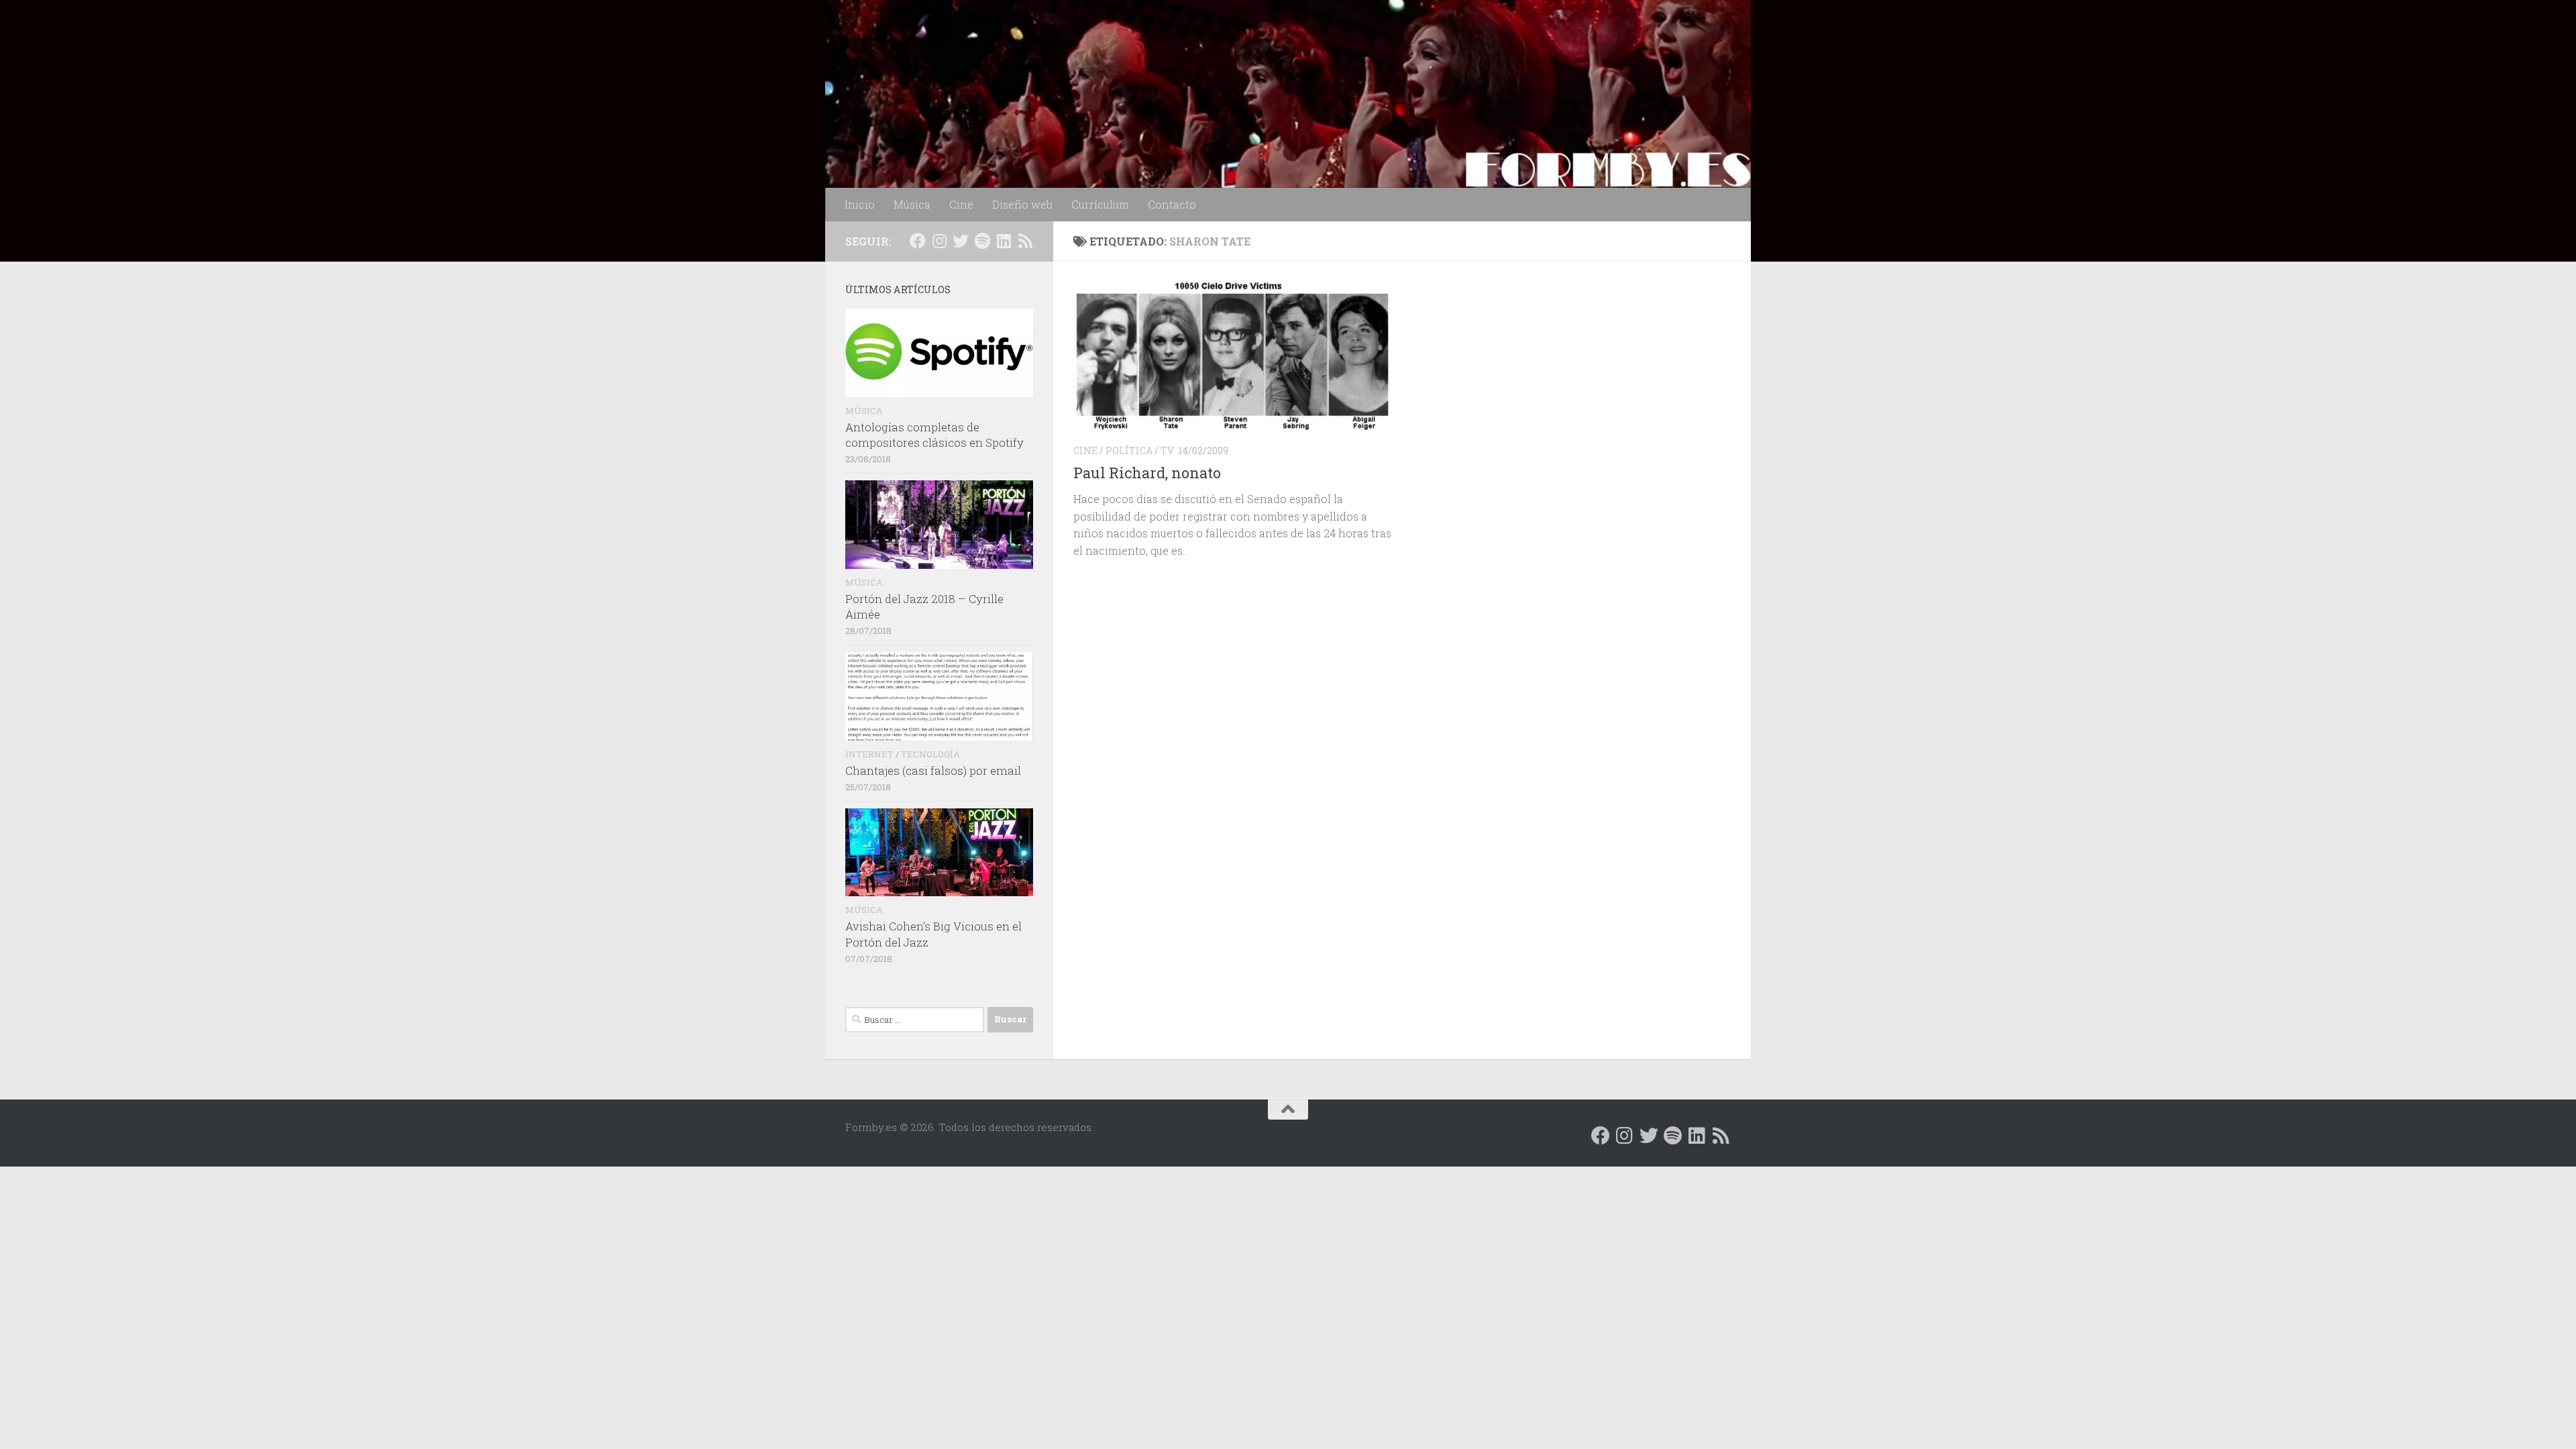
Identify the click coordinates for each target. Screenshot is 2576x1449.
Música (912, 204)
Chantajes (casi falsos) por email (933, 770)
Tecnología (930, 754)
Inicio (860, 204)
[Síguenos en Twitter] (961, 241)
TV (1167, 450)
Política (1129, 450)
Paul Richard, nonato (1147, 473)
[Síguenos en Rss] (1025, 241)
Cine (961, 204)
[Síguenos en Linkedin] (1004, 241)
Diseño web (1022, 204)
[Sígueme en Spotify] (982, 241)
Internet (869, 754)
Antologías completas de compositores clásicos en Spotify (934, 435)
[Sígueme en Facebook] (918, 241)
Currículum (1100, 204)
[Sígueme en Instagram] (939, 241)
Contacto (1172, 204)
